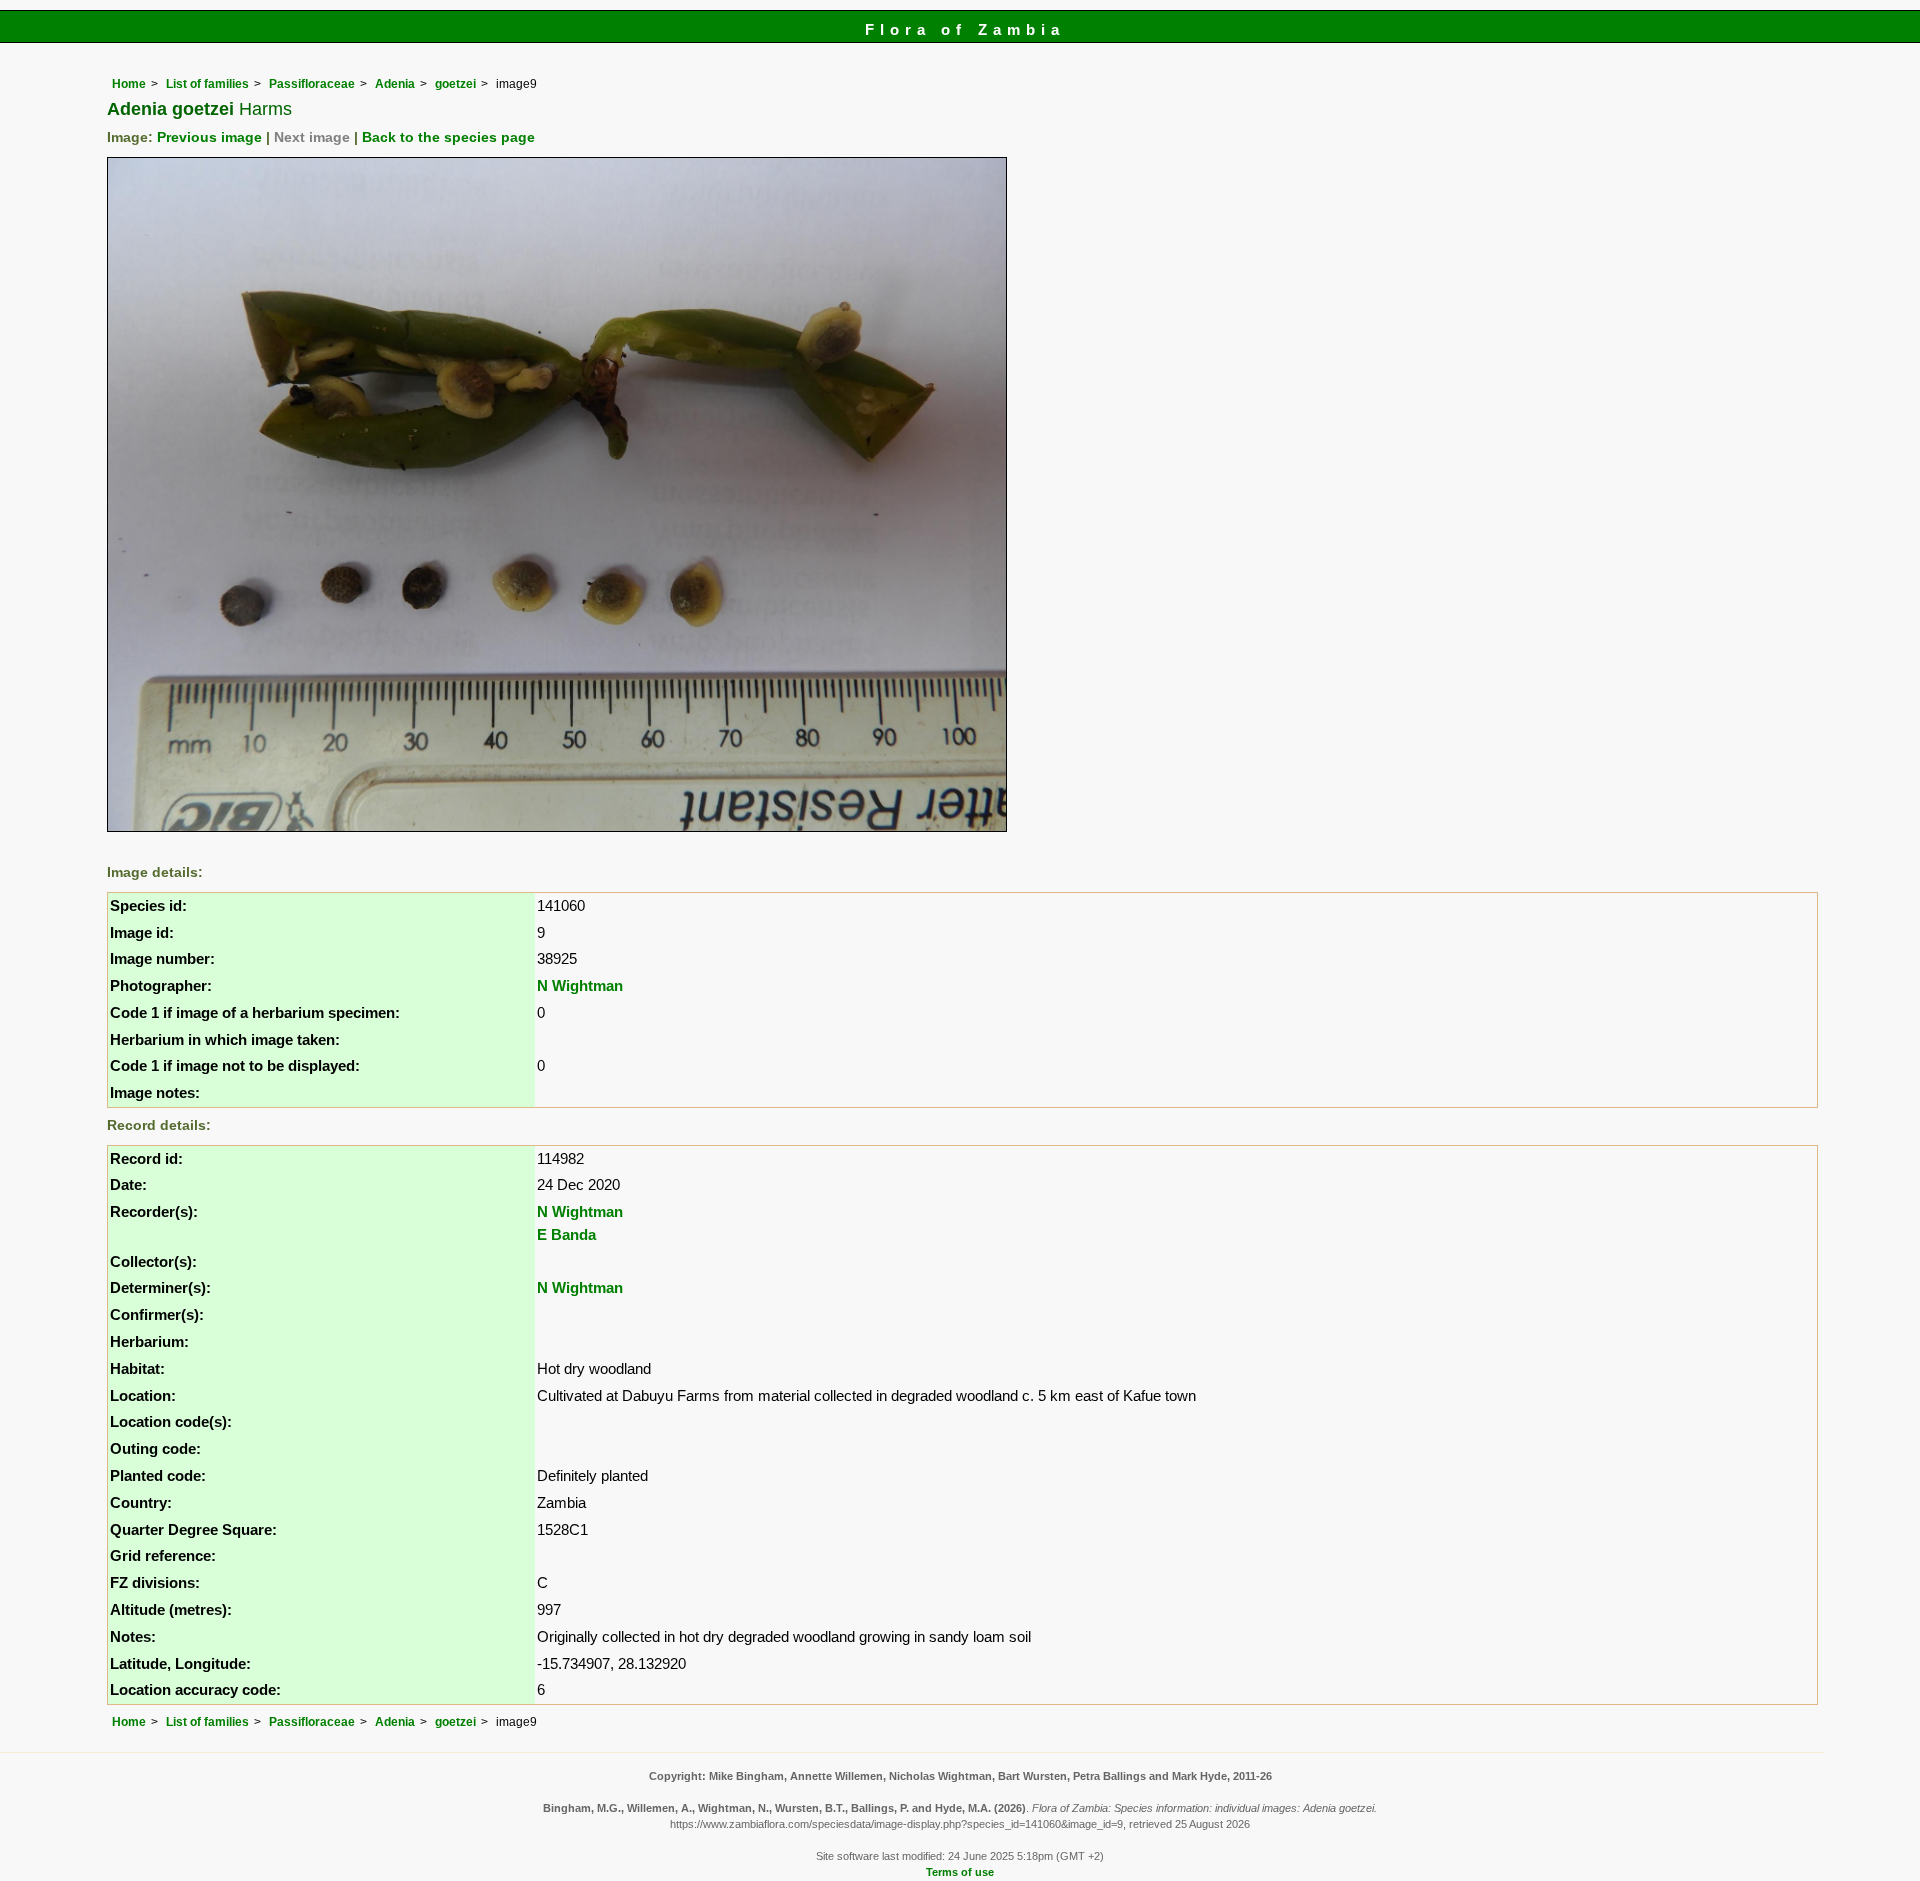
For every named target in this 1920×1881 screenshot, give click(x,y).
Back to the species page (448, 137)
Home (129, 84)
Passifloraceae (312, 84)
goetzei (455, 84)
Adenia (395, 84)
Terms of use (960, 1872)
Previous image (209, 137)
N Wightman (580, 985)
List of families (207, 84)
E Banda (566, 1234)
